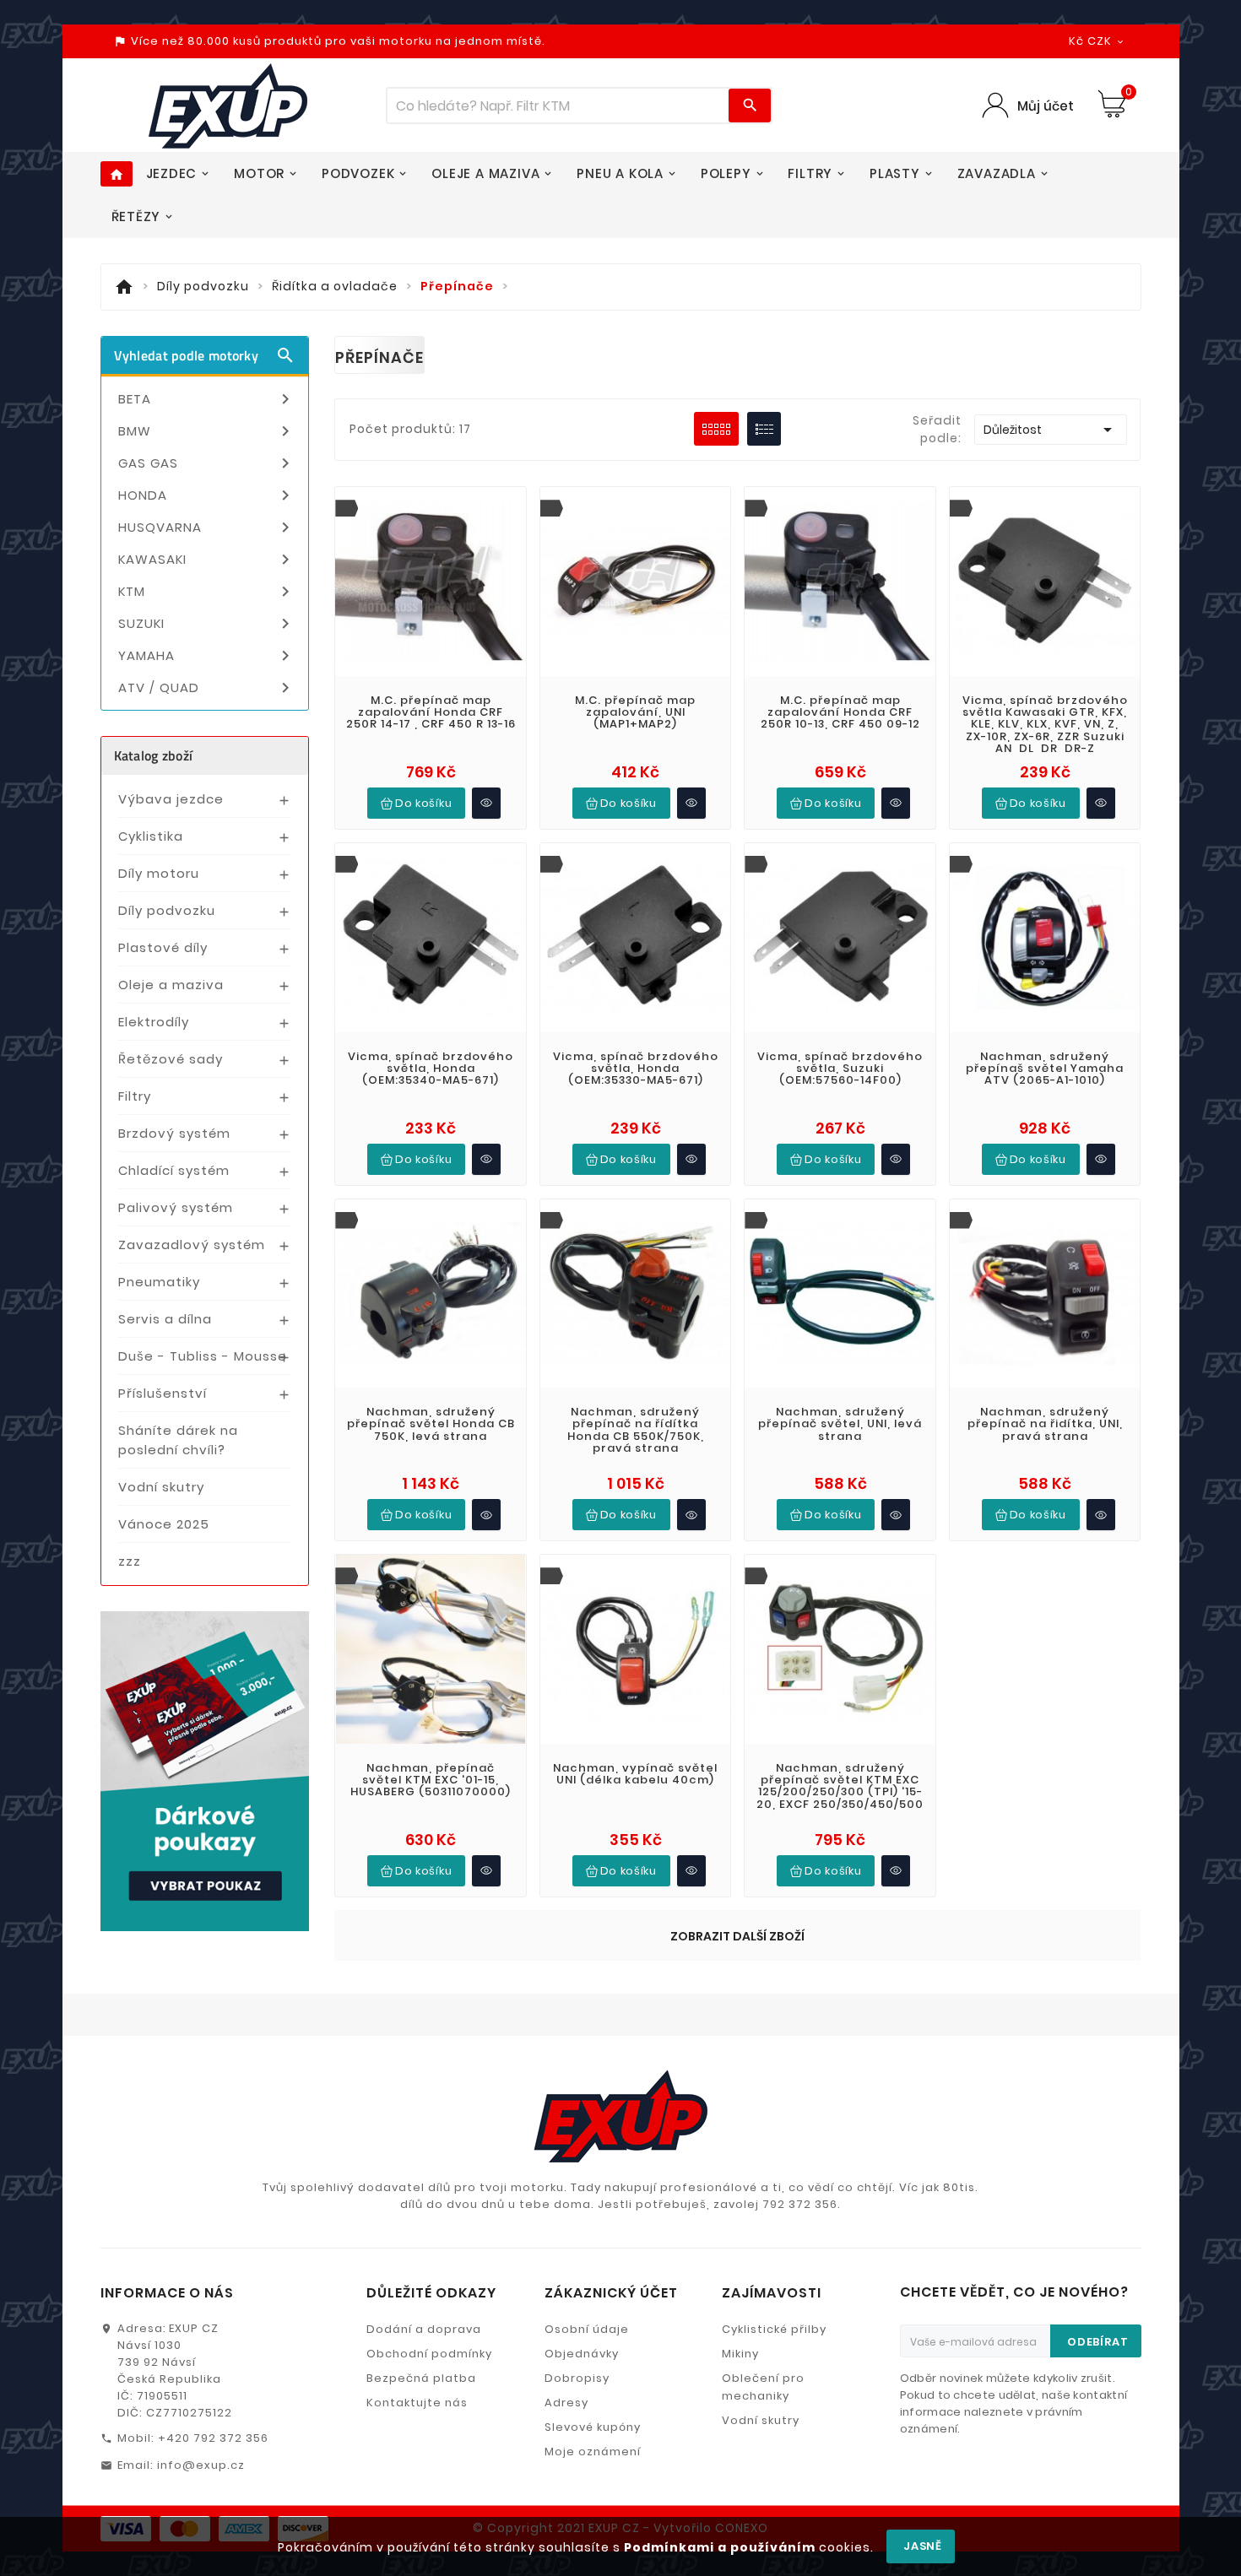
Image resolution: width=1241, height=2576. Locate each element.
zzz (130, 1561)
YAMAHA (207, 656)
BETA (207, 399)
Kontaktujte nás (417, 2403)
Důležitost (1051, 430)
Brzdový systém (174, 1133)
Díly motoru (159, 873)
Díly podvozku (167, 910)
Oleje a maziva (171, 985)
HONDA (207, 495)
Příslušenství (163, 1393)
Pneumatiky (159, 1282)
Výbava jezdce (171, 799)
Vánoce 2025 (164, 1524)
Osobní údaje (587, 2329)
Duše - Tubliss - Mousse (203, 1356)
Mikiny (740, 2354)
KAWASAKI (207, 560)
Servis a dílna (165, 1319)
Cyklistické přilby (774, 2329)
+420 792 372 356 (213, 2438)
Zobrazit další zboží (737, 1936)
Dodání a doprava (424, 2329)
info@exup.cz (201, 2465)
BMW (207, 431)
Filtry (135, 1096)
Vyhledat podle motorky (205, 355)
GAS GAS (207, 463)
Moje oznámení (593, 2452)
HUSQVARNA (207, 528)
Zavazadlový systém (192, 1245)
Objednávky (582, 2354)
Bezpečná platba (421, 2378)
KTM (207, 592)
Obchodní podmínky (429, 2354)
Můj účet (1046, 106)
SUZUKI (207, 624)
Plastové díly (163, 947)
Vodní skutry (161, 1487)
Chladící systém (174, 1170)
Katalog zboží (154, 755)
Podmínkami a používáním (720, 2547)
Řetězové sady (171, 1059)
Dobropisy (577, 2378)
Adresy (566, 2403)
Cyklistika (151, 836)
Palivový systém (176, 1207)
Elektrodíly (154, 1022)
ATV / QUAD (207, 688)
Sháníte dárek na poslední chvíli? (178, 1440)
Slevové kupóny (593, 2427)
